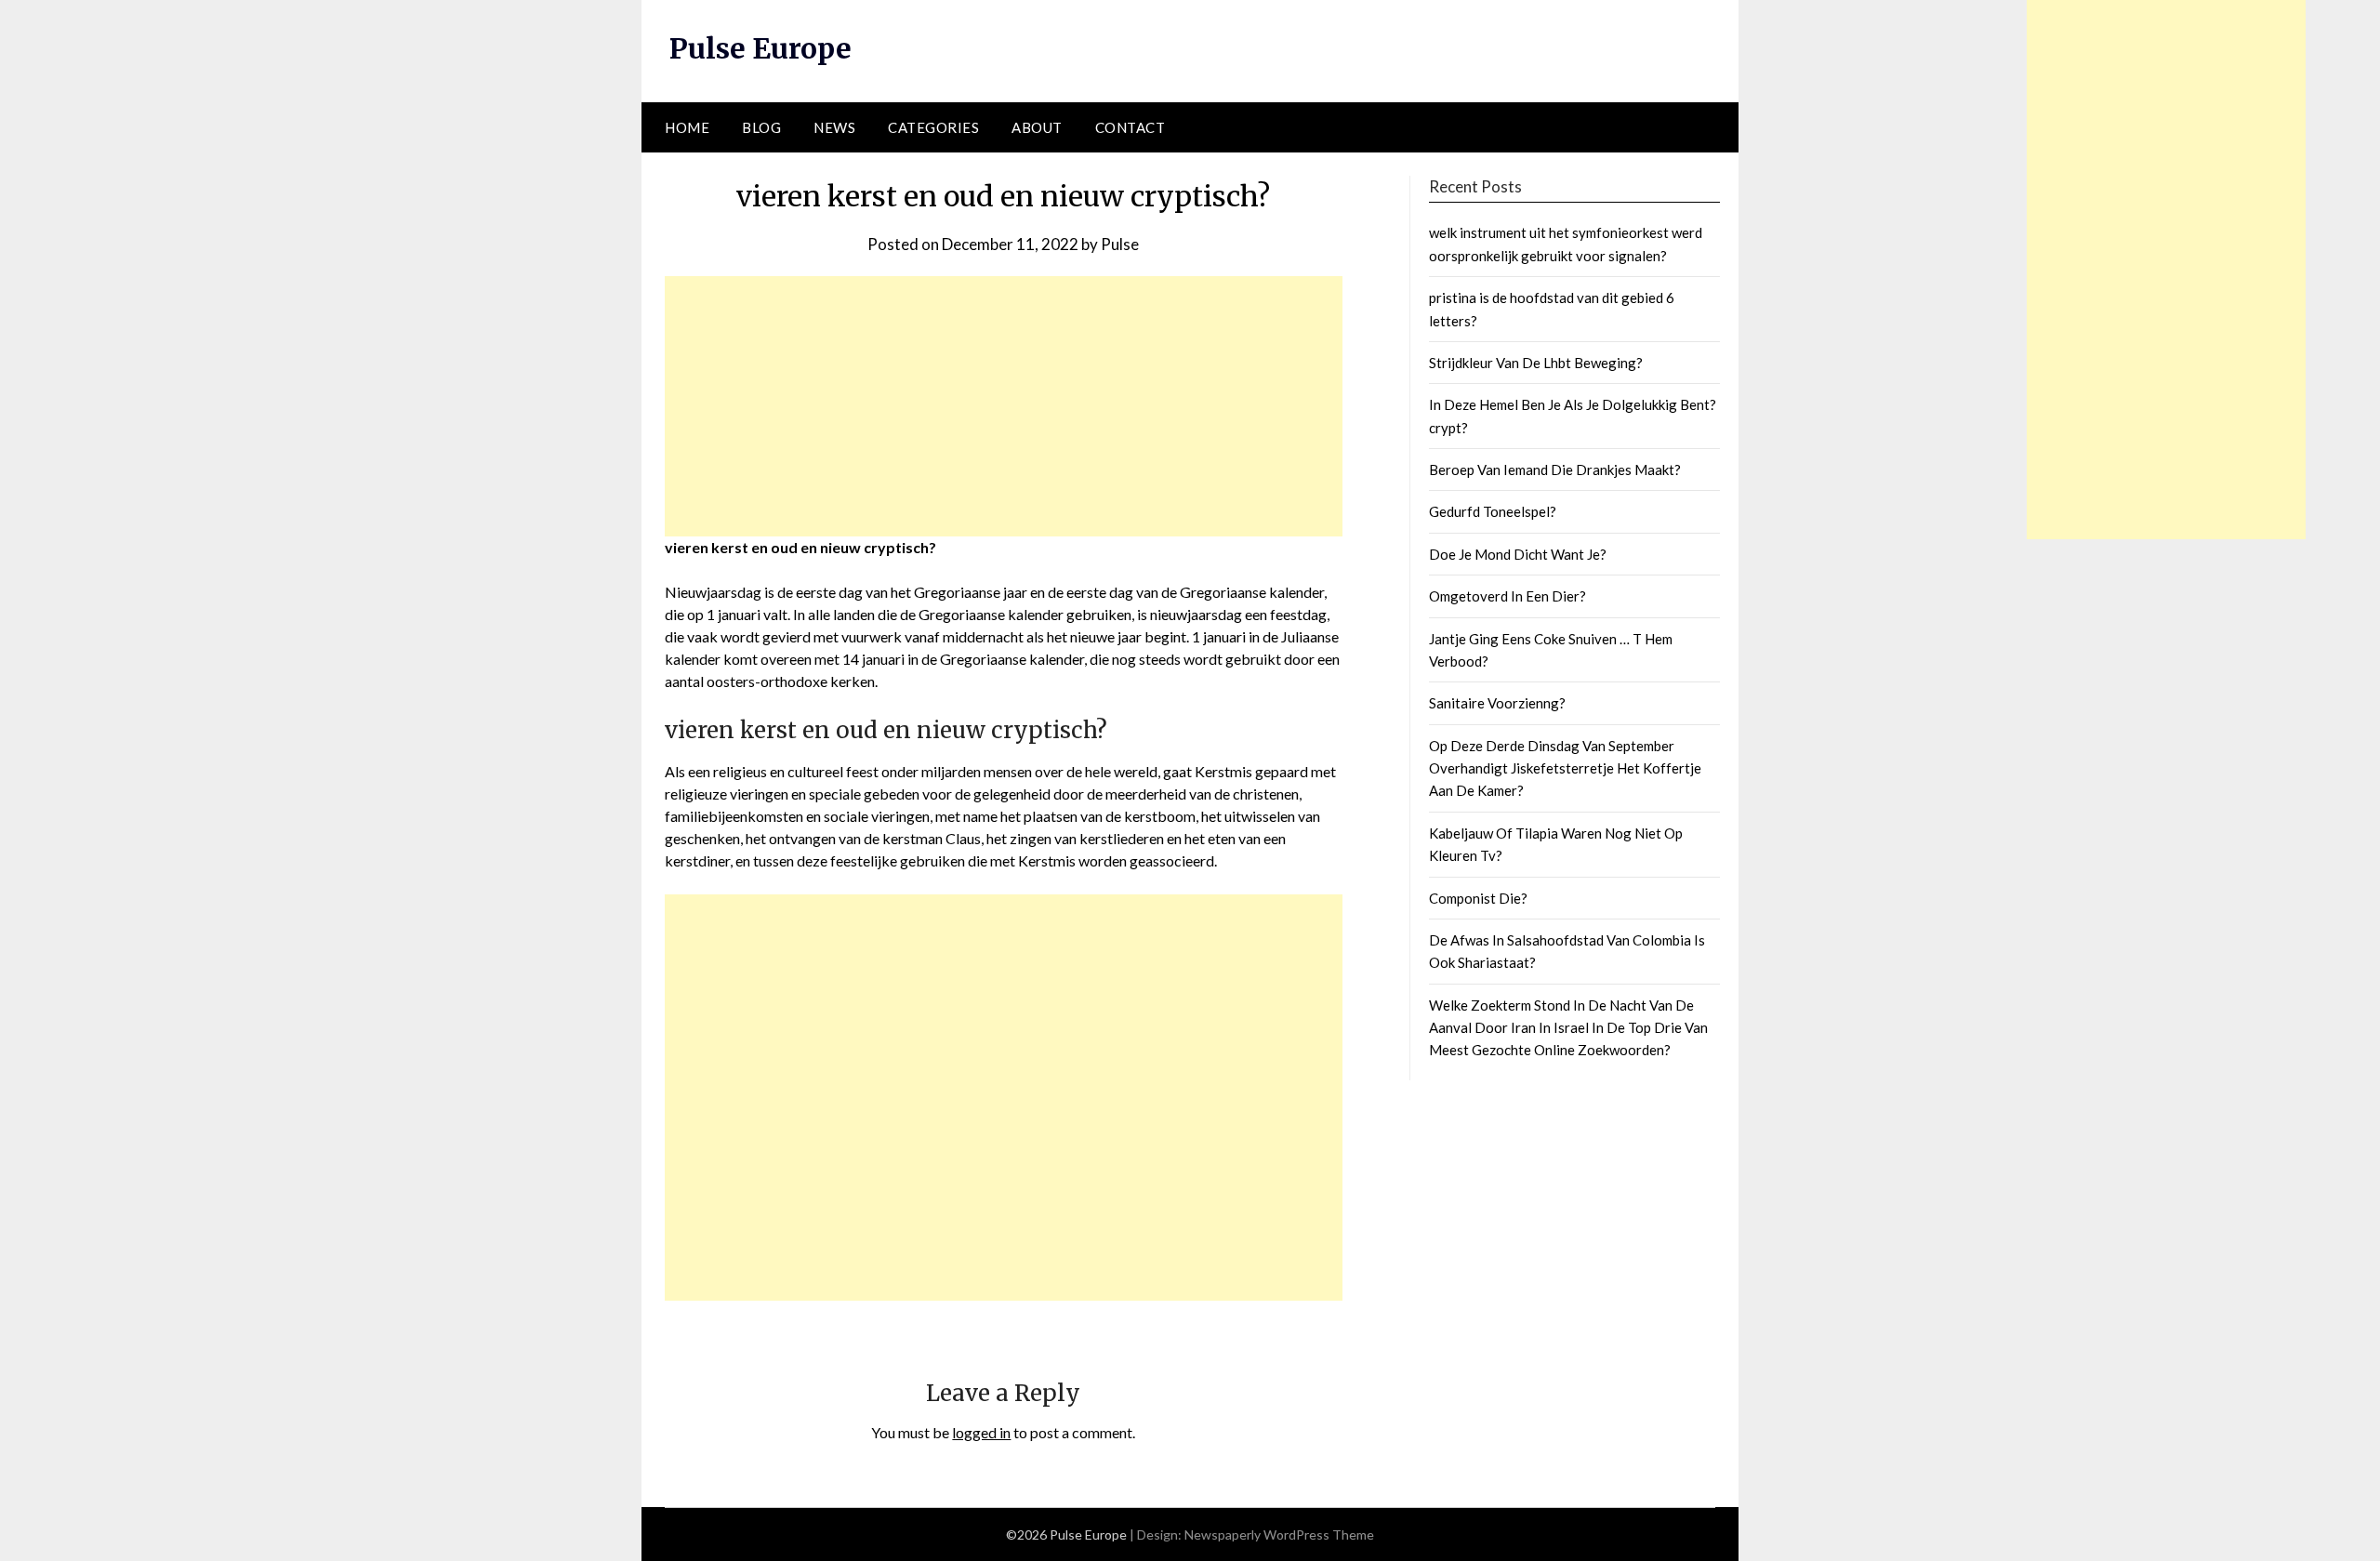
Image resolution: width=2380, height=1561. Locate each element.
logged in (981, 1432)
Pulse (1120, 244)
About (1037, 127)
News (834, 127)
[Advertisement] (1004, 406)
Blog (761, 127)
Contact (1130, 127)
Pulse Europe (760, 48)
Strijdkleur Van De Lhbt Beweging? (1536, 363)
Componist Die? (1478, 898)
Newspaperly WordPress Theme (1279, 1535)
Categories (933, 127)
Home (687, 127)
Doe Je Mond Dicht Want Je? (1518, 554)
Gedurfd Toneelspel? (1493, 511)
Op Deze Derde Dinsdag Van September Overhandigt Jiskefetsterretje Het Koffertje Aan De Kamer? (1565, 768)
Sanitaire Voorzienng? (1497, 703)
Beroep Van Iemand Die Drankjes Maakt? (1555, 470)
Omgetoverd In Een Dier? (1507, 596)
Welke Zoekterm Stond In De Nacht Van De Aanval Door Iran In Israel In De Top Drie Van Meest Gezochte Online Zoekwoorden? (1568, 1028)
